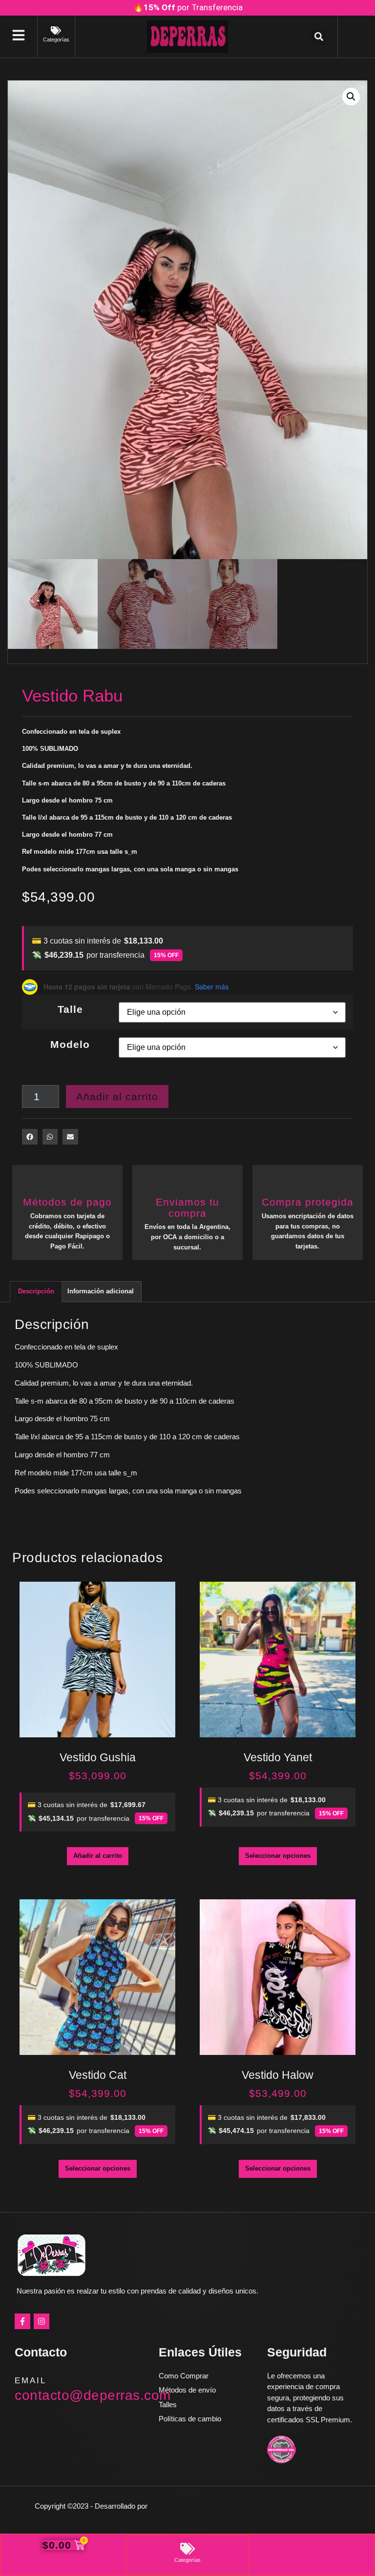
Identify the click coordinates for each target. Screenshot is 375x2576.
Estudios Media (191, 2506)
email (31, 2381)
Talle (70, 1009)
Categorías (56, 40)
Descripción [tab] (36, 1291)
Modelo (70, 1044)
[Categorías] (56, 30)
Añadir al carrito (117, 1097)
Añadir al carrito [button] (98, 1856)
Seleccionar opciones (278, 1856)
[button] (319, 37)
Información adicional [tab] (101, 1291)
